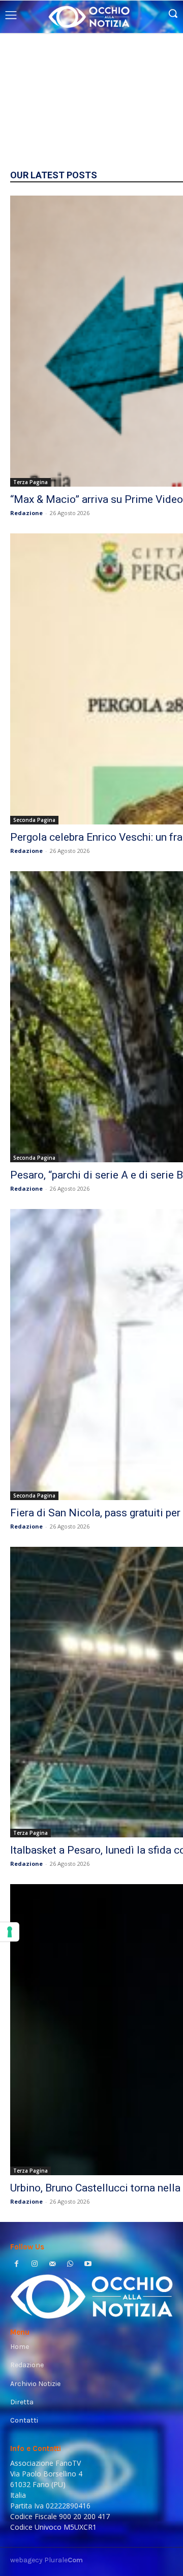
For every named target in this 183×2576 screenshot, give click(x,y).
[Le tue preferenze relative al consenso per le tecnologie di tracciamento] (10, 1932)
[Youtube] (88, 2265)
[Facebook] (17, 2265)
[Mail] (52, 2265)
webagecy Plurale (47, 2560)
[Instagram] (34, 2265)
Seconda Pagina (34, 820)
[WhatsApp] (70, 2265)
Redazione (26, 513)
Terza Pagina (30, 482)
